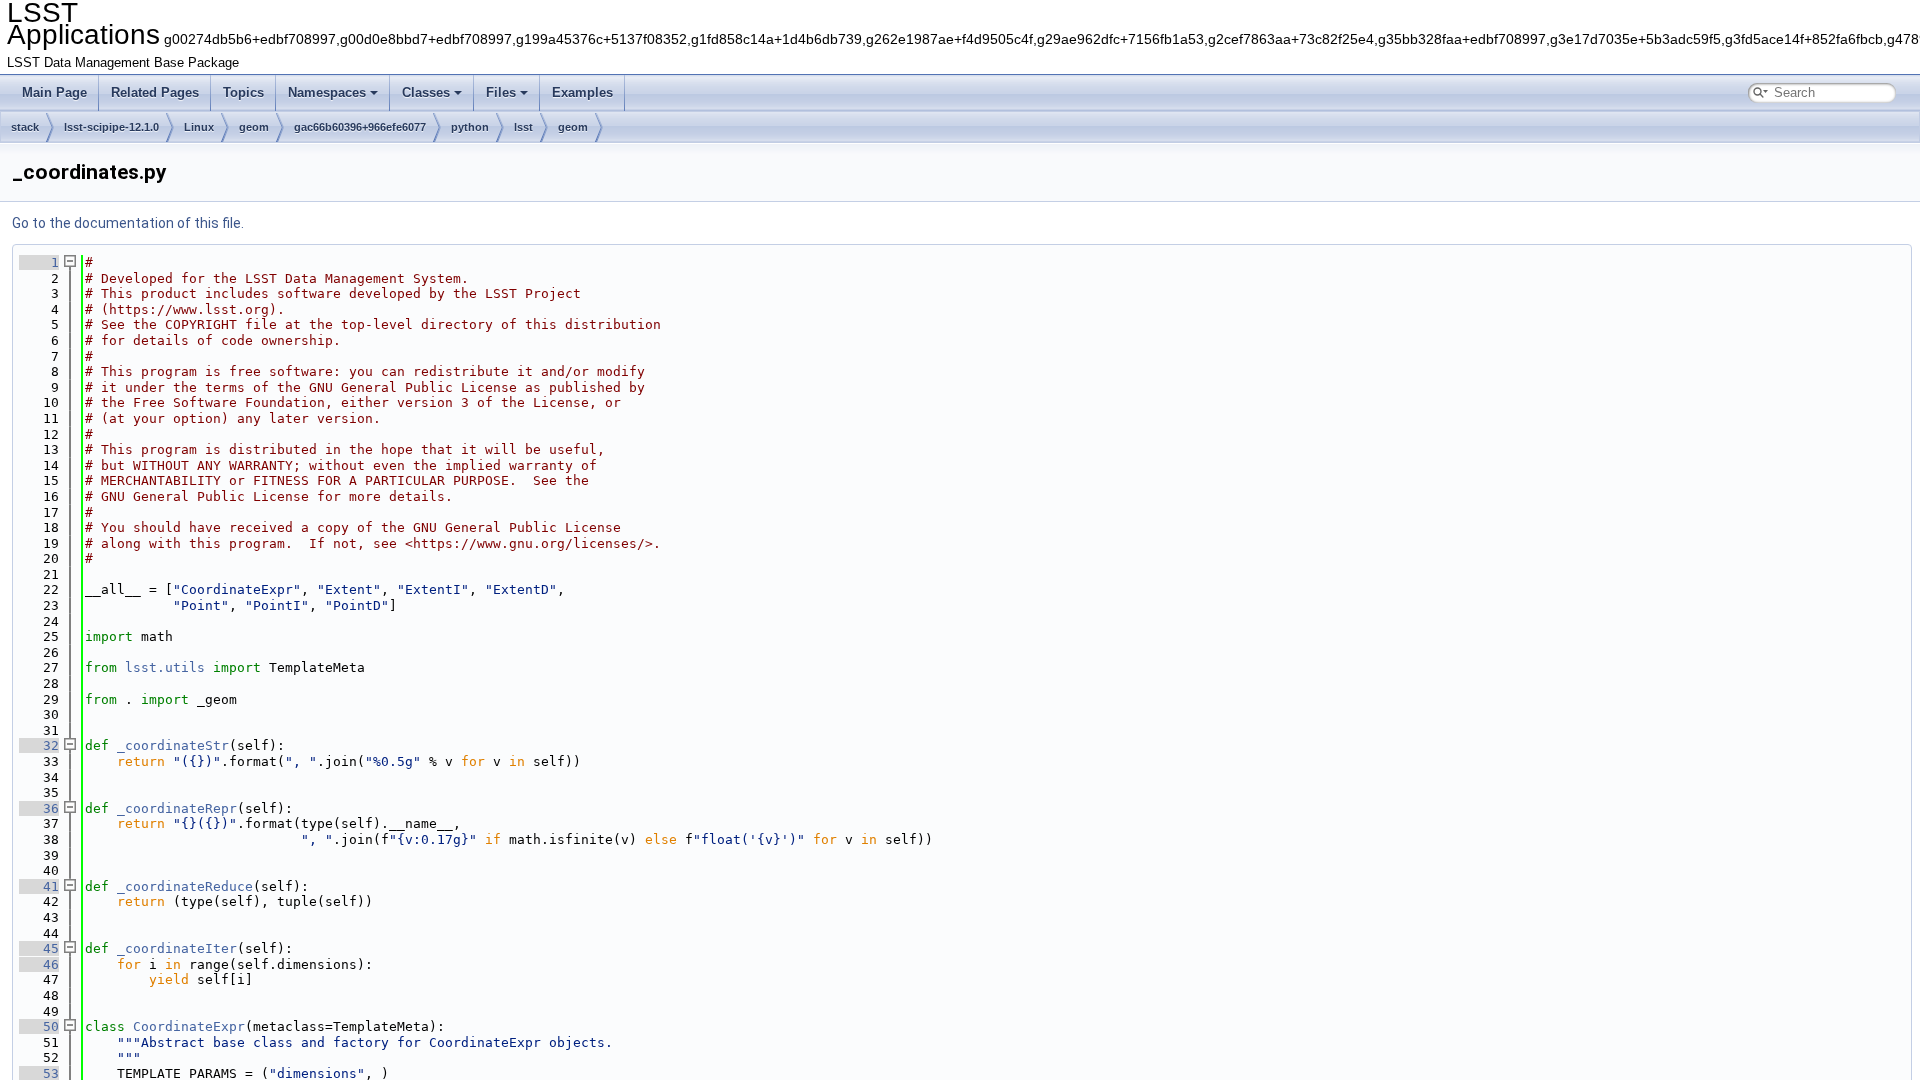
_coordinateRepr (177, 808)
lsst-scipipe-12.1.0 (111, 127)
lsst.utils (165, 667)
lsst (523, 127)
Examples (582, 92)
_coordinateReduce (185, 886)
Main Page (54, 92)
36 (39, 808)
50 (39, 1026)
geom (254, 127)
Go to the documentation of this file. (128, 223)
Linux (199, 127)
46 (39, 964)
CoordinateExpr (189, 1026)
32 (39, 745)
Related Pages (155, 92)
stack (25, 127)
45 (39, 948)
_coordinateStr (173, 745)
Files (501, 92)
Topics (243, 92)
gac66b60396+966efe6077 (360, 127)
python (470, 127)
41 (39, 886)
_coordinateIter (177, 948)
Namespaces (327, 92)
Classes (426, 92)
